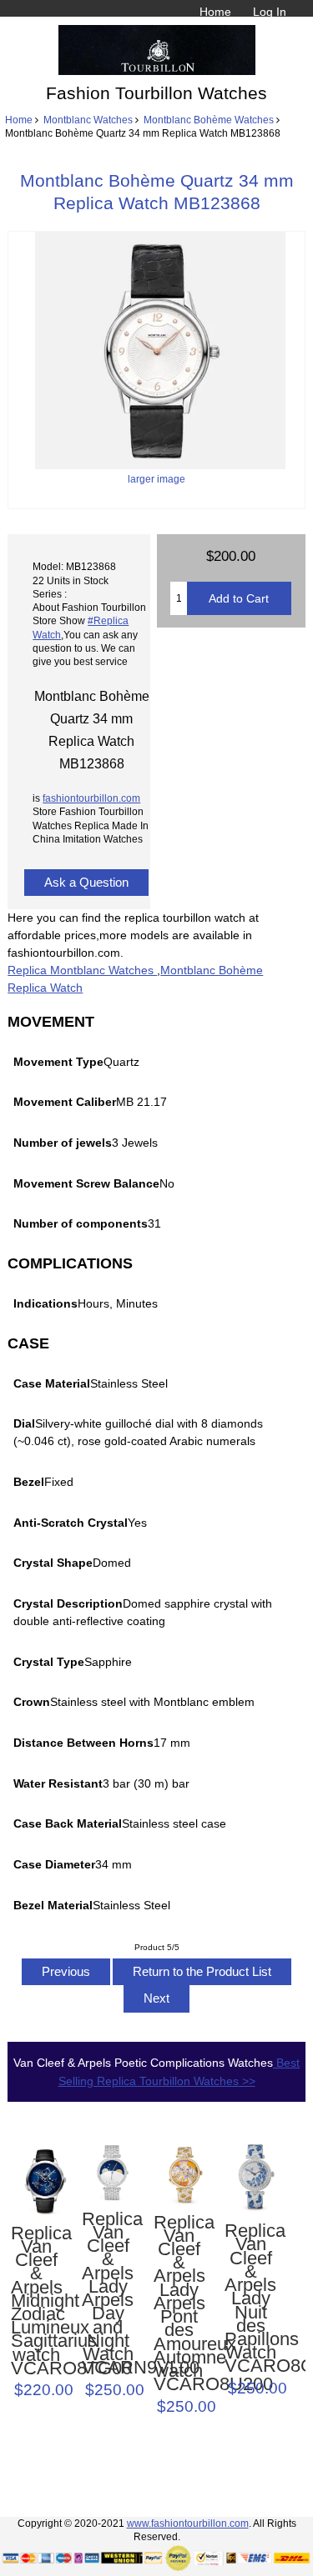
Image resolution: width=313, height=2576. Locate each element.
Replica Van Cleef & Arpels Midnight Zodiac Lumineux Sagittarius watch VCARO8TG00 (37, 2301)
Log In (270, 12)
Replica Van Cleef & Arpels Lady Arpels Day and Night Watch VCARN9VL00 (108, 2294)
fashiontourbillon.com (91, 798)
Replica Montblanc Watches (82, 970)
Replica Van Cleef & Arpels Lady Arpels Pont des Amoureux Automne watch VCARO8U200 (179, 2304)
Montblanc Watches (88, 120)
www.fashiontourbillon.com (188, 2523)
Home (215, 12)
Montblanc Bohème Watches (209, 120)
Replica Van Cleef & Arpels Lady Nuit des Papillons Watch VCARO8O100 (250, 2299)
